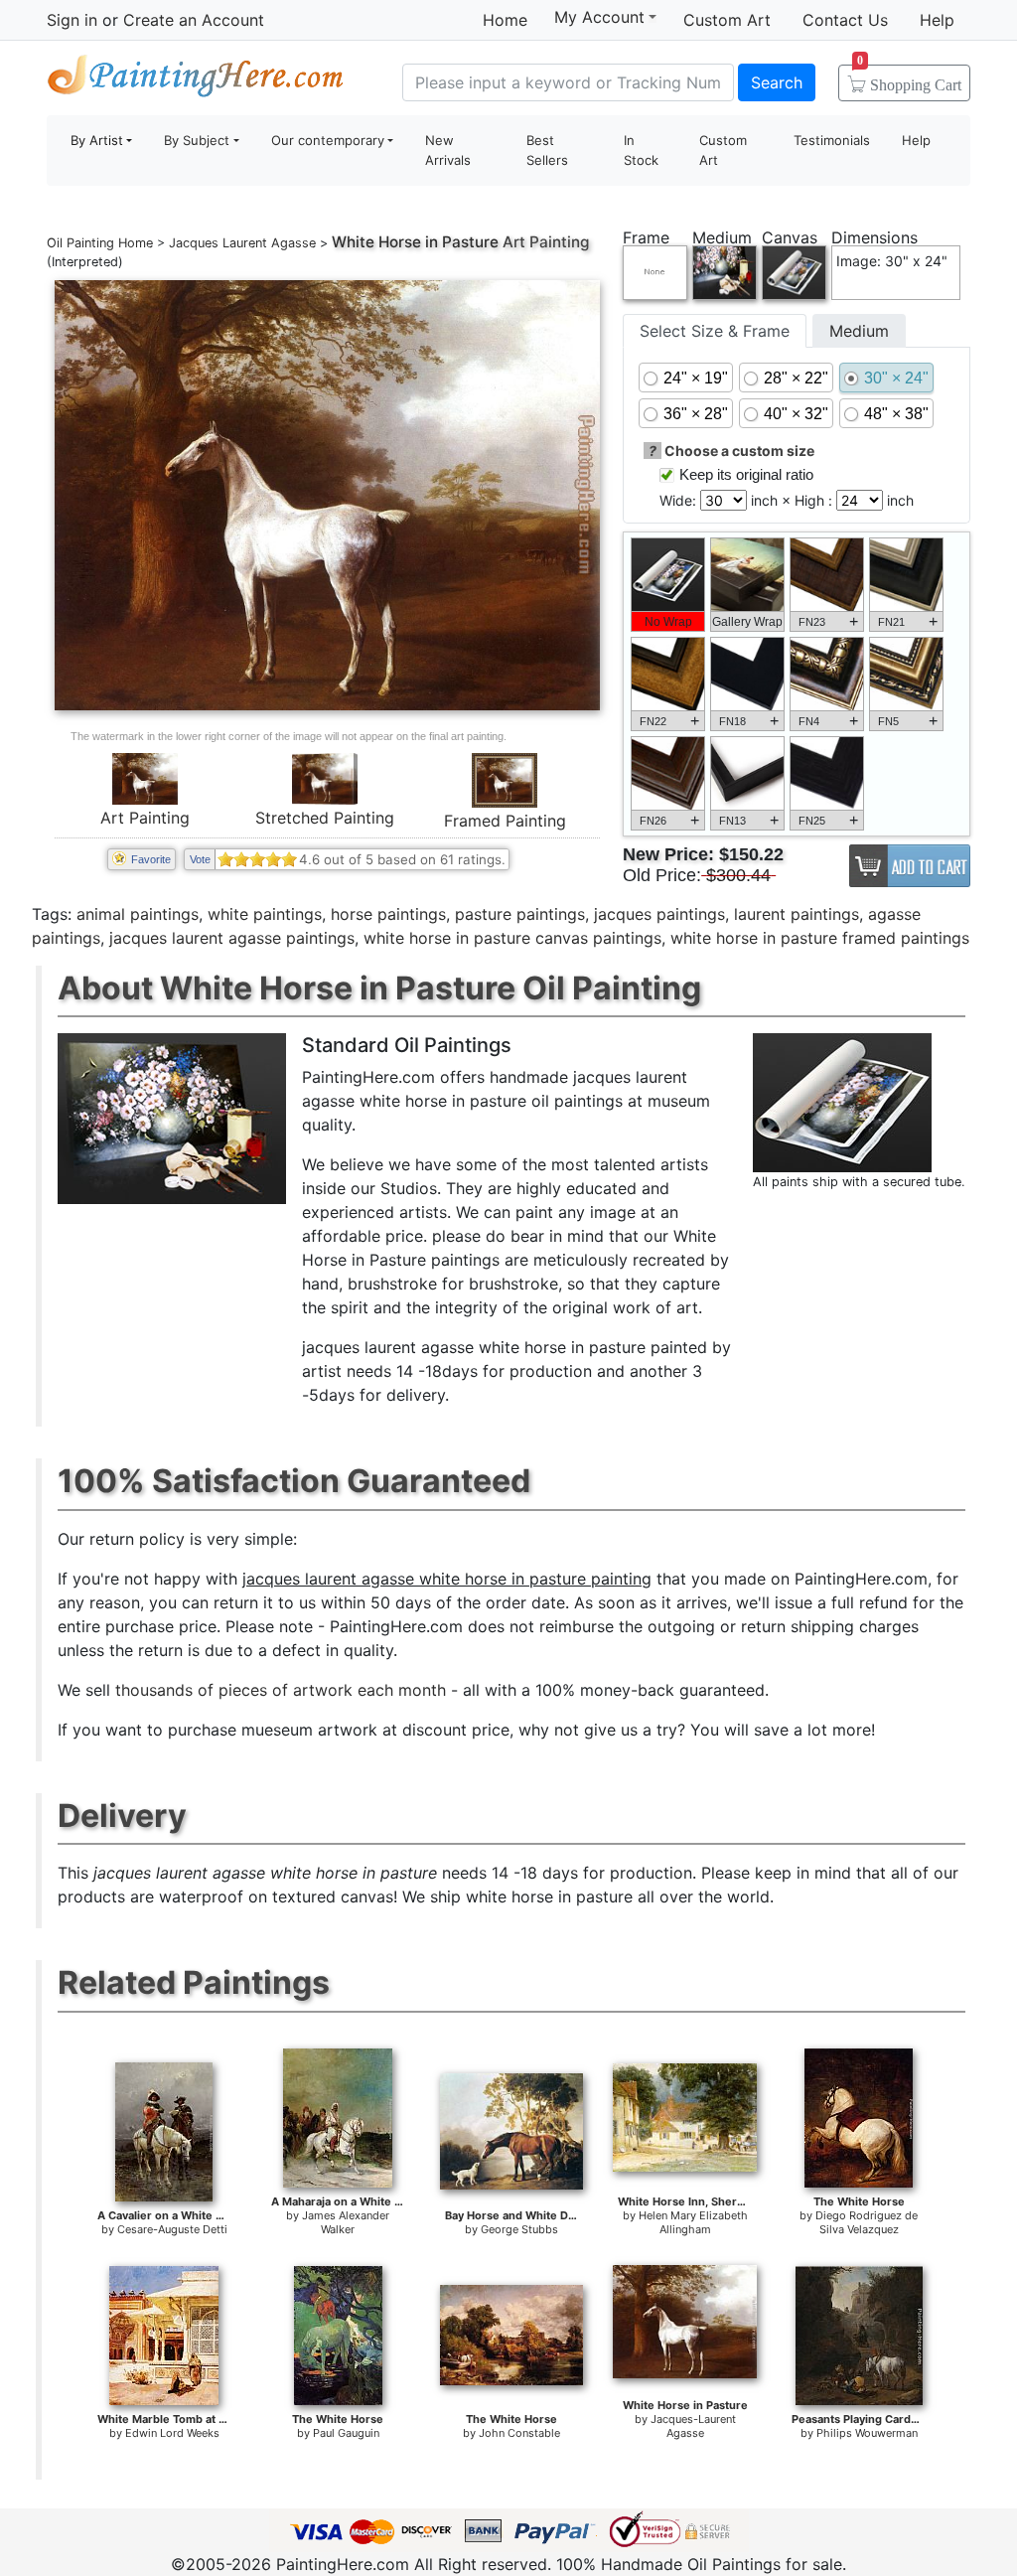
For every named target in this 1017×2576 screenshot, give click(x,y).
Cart (909, 78)
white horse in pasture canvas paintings (512, 938)
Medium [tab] (859, 331)
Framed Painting (505, 821)
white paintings (265, 914)
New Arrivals (448, 150)
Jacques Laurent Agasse (242, 243)
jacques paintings (659, 914)
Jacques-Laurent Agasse (693, 2426)
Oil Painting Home (100, 243)
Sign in (72, 20)
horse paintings (388, 914)
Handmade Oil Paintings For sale (196, 80)
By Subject (197, 140)
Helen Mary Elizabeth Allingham (693, 2222)
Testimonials (832, 140)
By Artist (97, 140)
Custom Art (727, 20)
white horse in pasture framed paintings (820, 938)
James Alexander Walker (346, 2222)
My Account (599, 17)
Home (505, 20)
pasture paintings (520, 914)
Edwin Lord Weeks (172, 2433)
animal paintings (138, 914)
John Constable (519, 2433)
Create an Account (194, 20)
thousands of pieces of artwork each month (281, 1690)
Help (937, 20)
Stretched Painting (325, 818)
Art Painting (145, 818)
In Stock (641, 150)
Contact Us (845, 20)
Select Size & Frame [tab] (715, 331)
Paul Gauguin (346, 2433)
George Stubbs (519, 2229)
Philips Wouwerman (867, 2433)
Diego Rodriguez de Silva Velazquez (867, 2222)
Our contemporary (328, 140)
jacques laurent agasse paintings (232, 938)
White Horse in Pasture (415, 242)
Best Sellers (547, 150)
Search (777, 82)
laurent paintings (797, 914)
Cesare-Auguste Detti (172, 2229)
